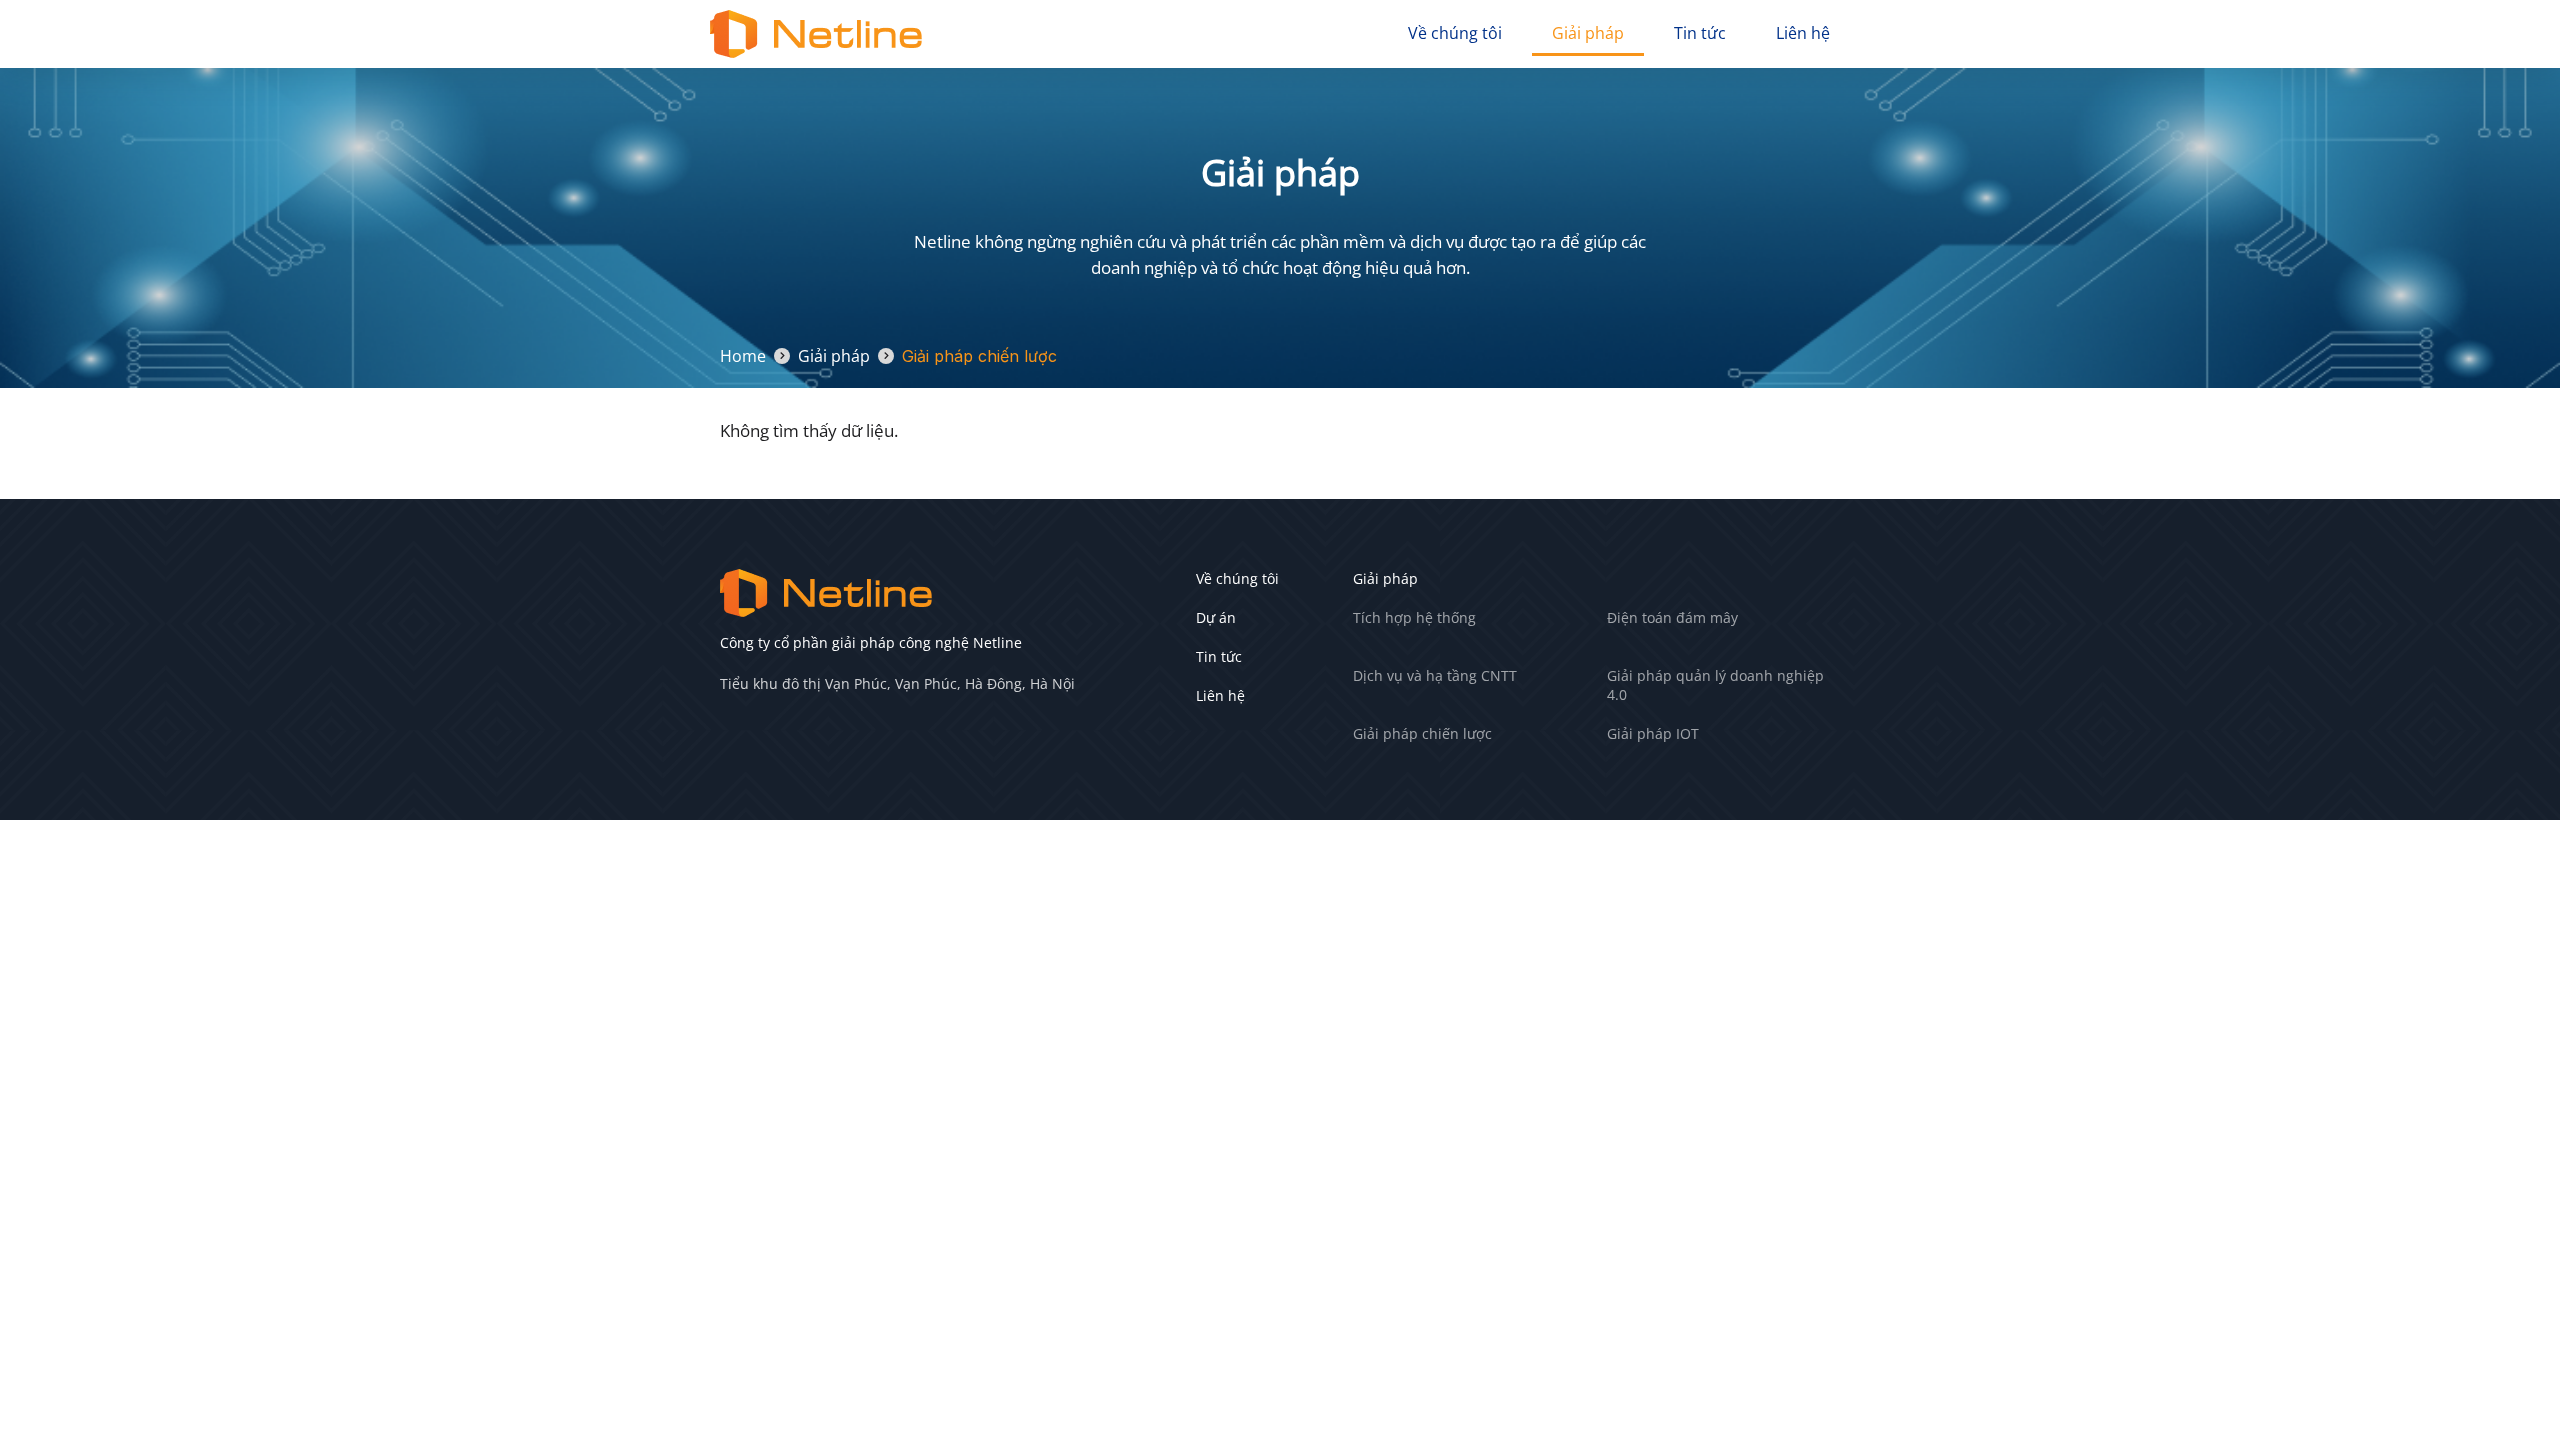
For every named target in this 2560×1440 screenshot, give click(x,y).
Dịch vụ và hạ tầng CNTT (1435, 675)
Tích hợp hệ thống (1414, 617)
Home (743, 356)
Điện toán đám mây (1672, 617)
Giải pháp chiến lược (1422, 733)
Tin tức (1700, 33)
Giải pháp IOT (1653, 733)
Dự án (1216, 617)
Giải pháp (1588, 33)
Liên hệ (1803, 33)
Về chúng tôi (1455, 33)
